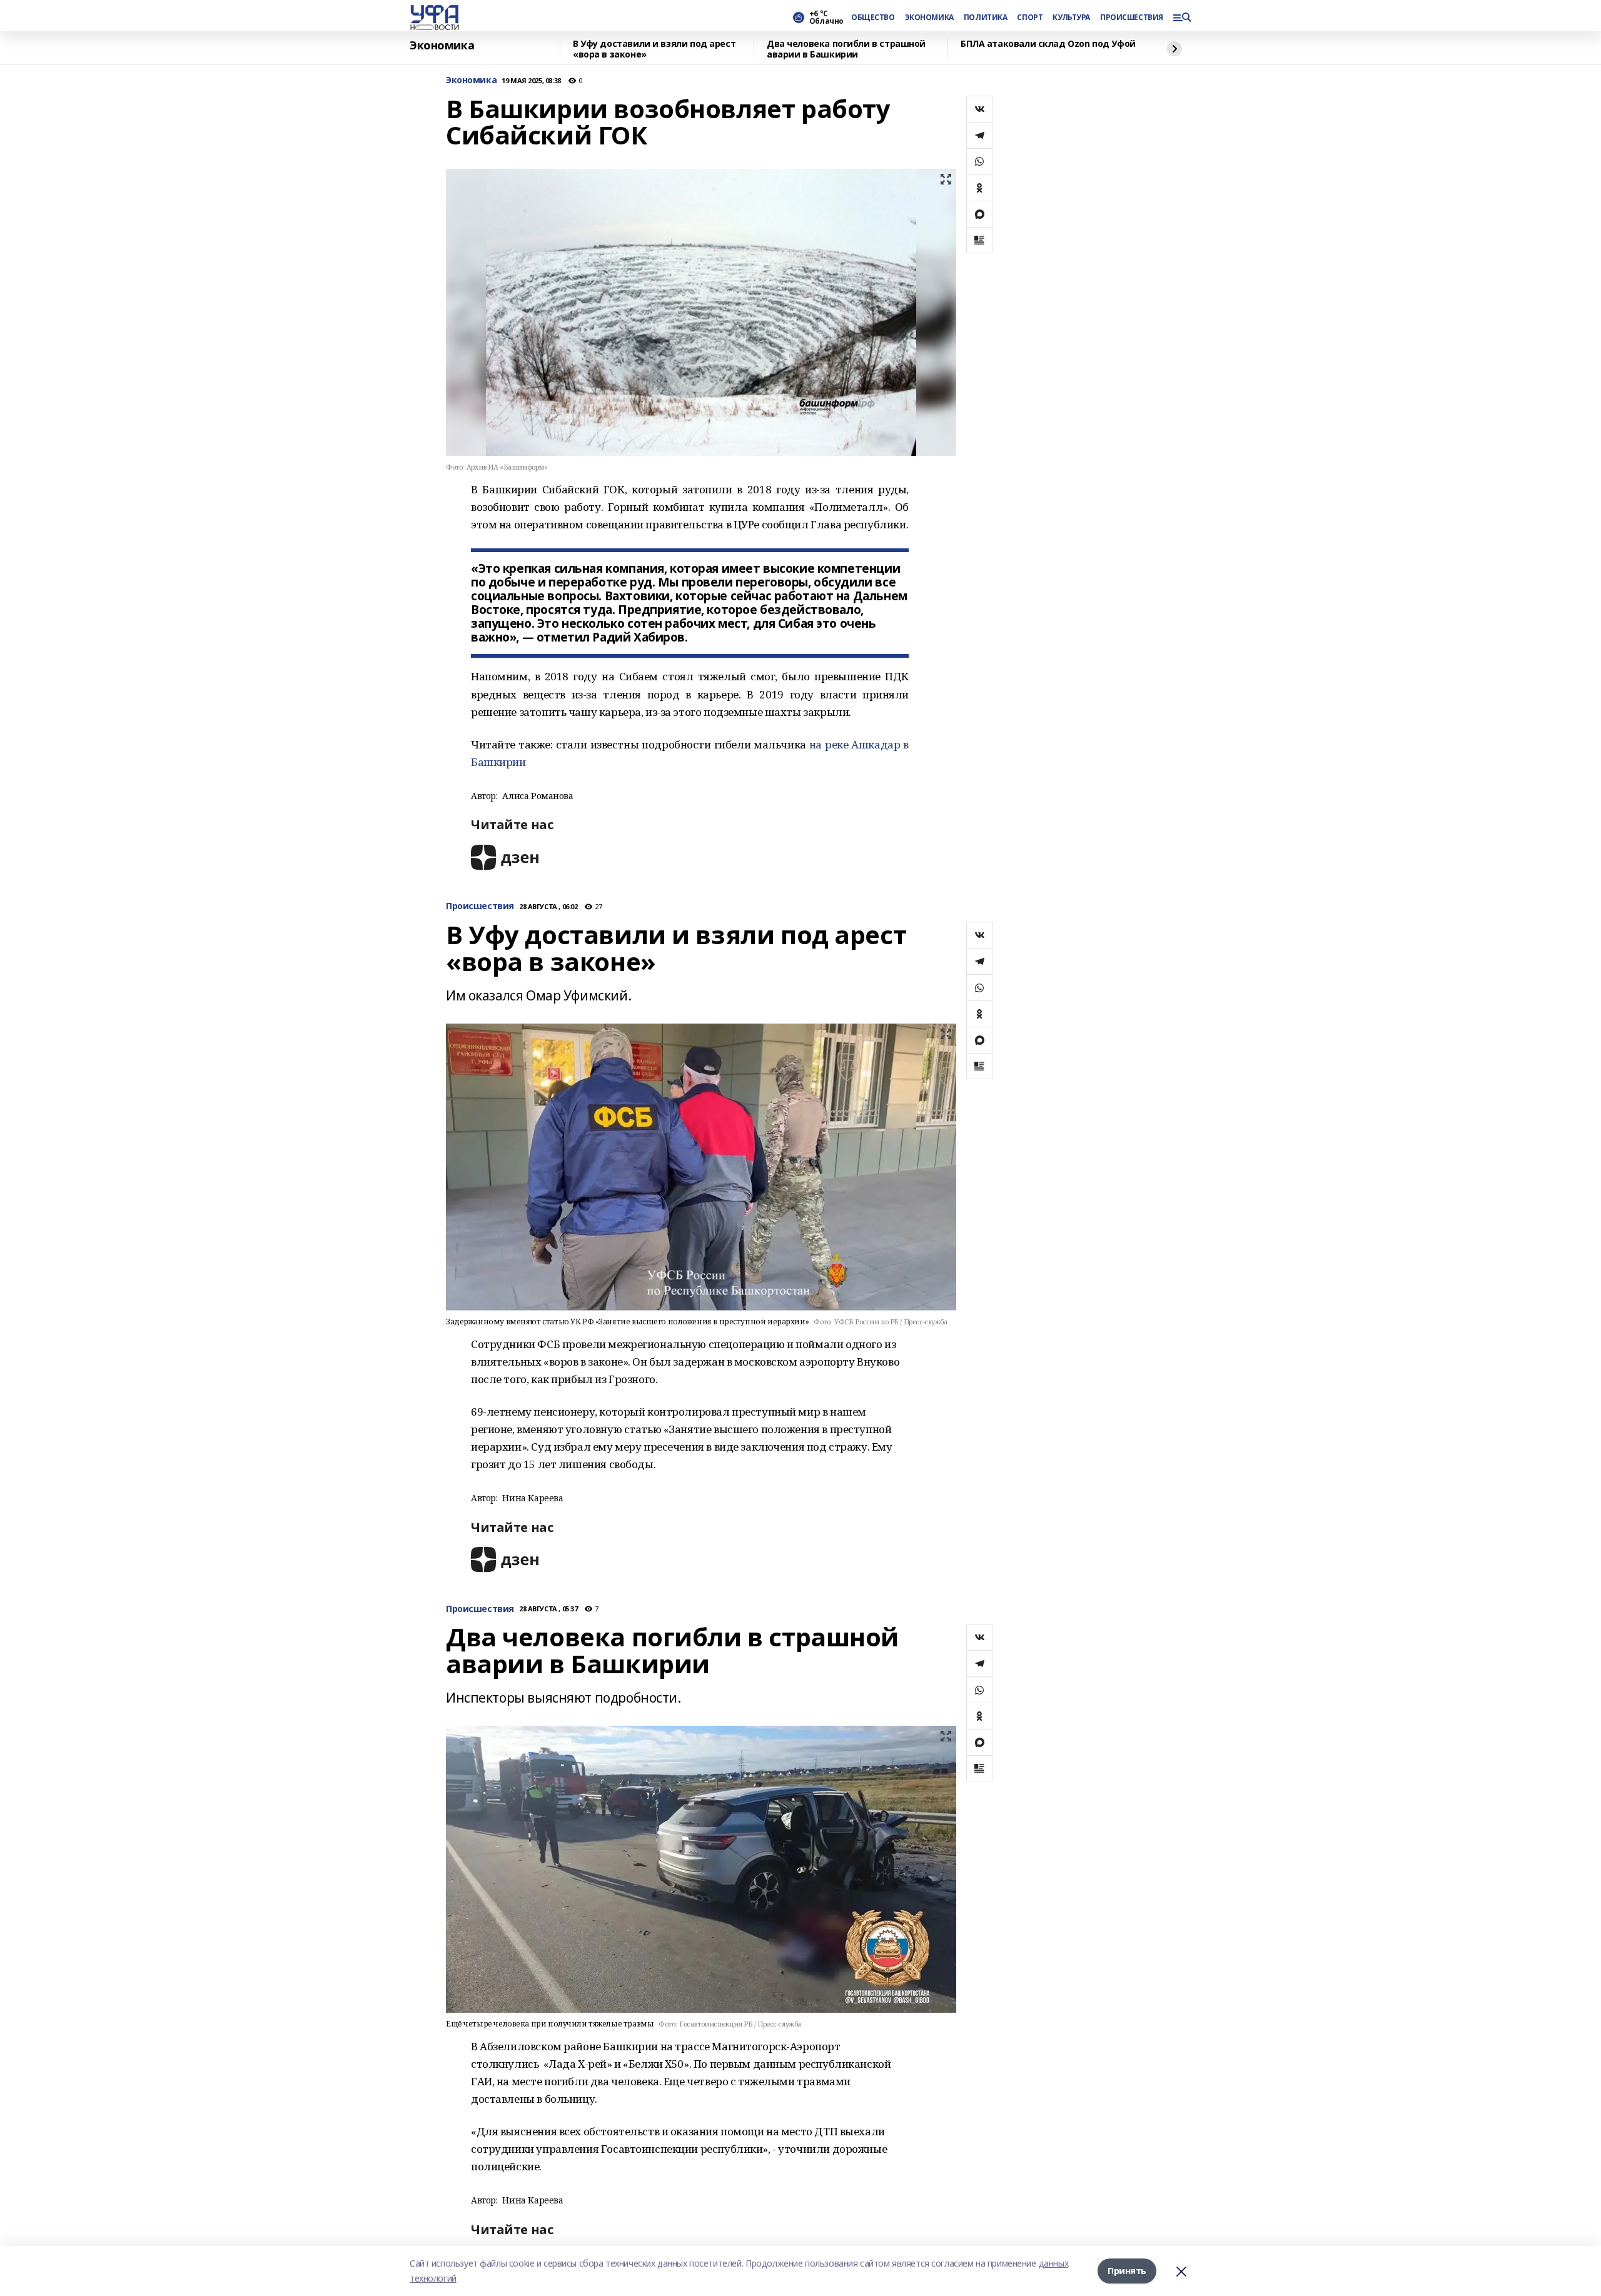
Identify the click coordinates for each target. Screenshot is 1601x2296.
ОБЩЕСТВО (873, 18)
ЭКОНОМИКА (929, 18)
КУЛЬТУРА (1071, 18)
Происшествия (480, 906)
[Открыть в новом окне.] (505, 857)
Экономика (442, 46)
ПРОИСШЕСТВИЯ (1131, 18)
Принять (1127, 2271)
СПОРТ (1030, 18)
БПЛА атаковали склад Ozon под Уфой (1048, 44)
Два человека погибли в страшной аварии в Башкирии (846, 49)
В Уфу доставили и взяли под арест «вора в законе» (654, 49)
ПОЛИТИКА (986, 18)
